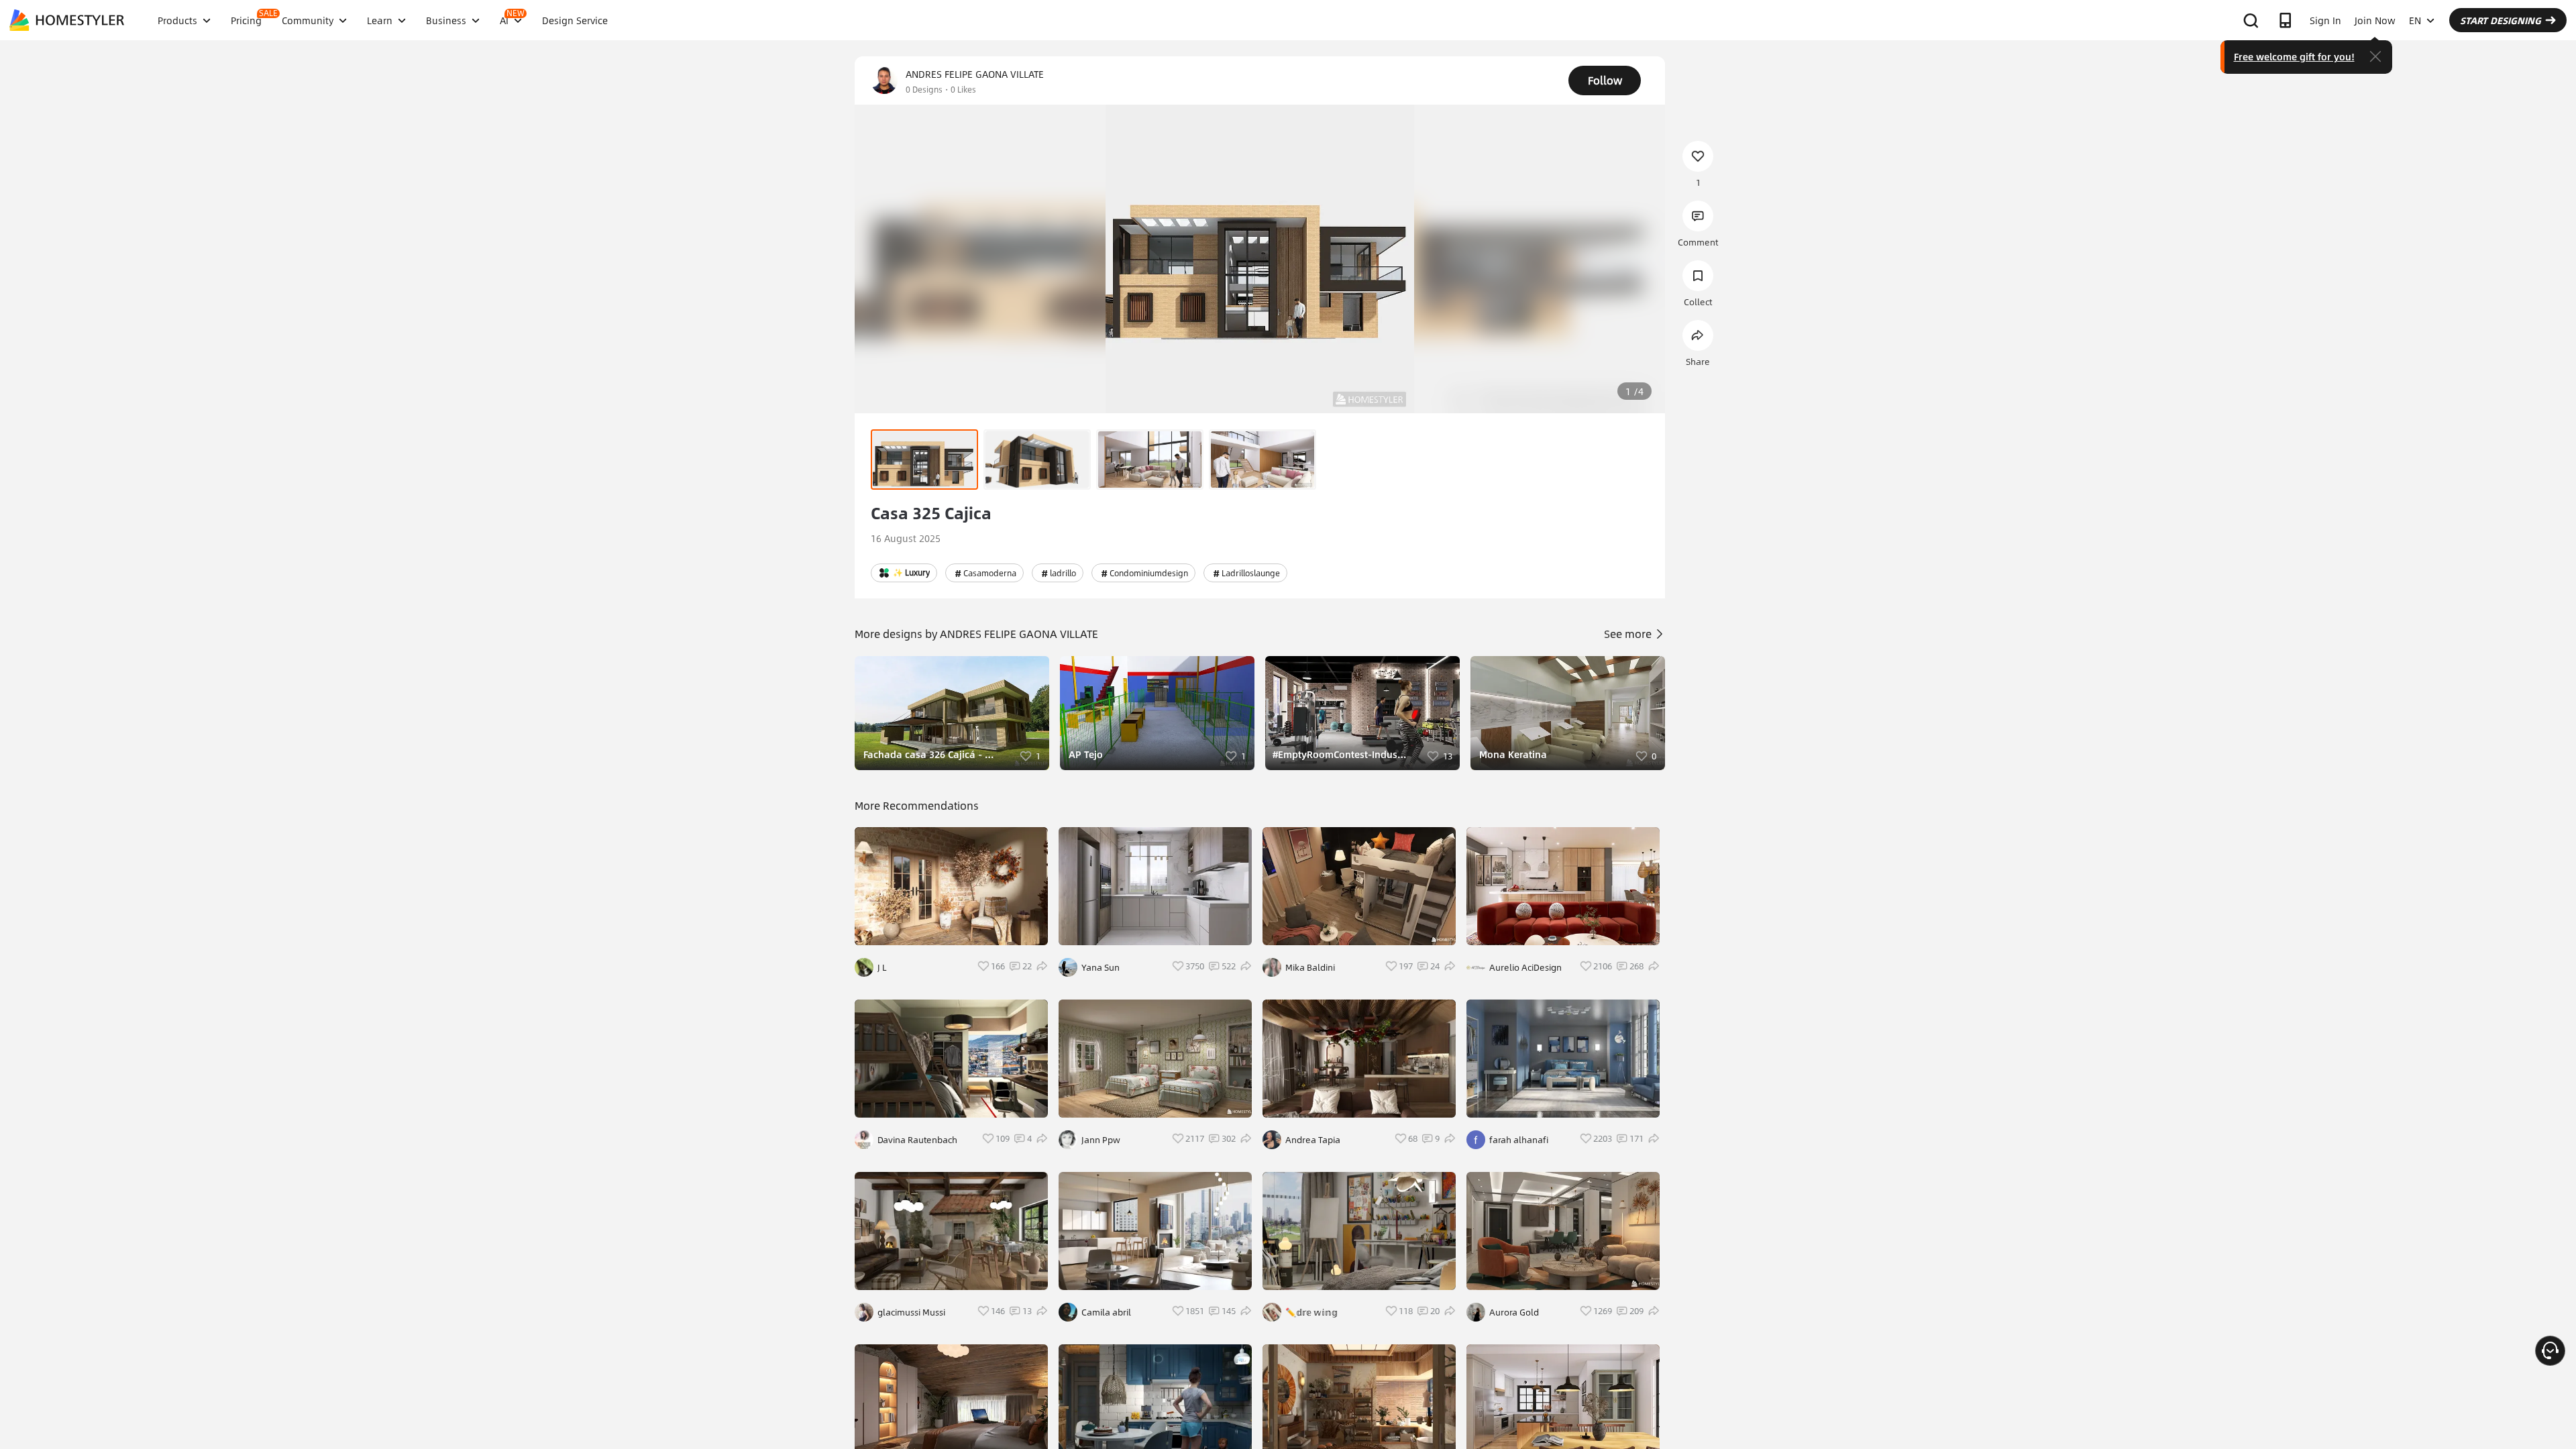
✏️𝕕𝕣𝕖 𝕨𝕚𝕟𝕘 (1311, 1312)
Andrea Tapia (1313, 1140)
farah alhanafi (1519, 1140)
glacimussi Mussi (911, 1312)
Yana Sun (1101, 967)
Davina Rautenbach (917, 1140)
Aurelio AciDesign (1525, 967)
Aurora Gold (1514, 1312)
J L (882, 967)
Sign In (2325, 20)
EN (2415, 20)
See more (1629, 634)
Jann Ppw (1101, 1140)
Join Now (2375, 20)
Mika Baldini (1310, 967)
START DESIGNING (2501, 20)
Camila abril (1106, 1312)
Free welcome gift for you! (2294, 56)
